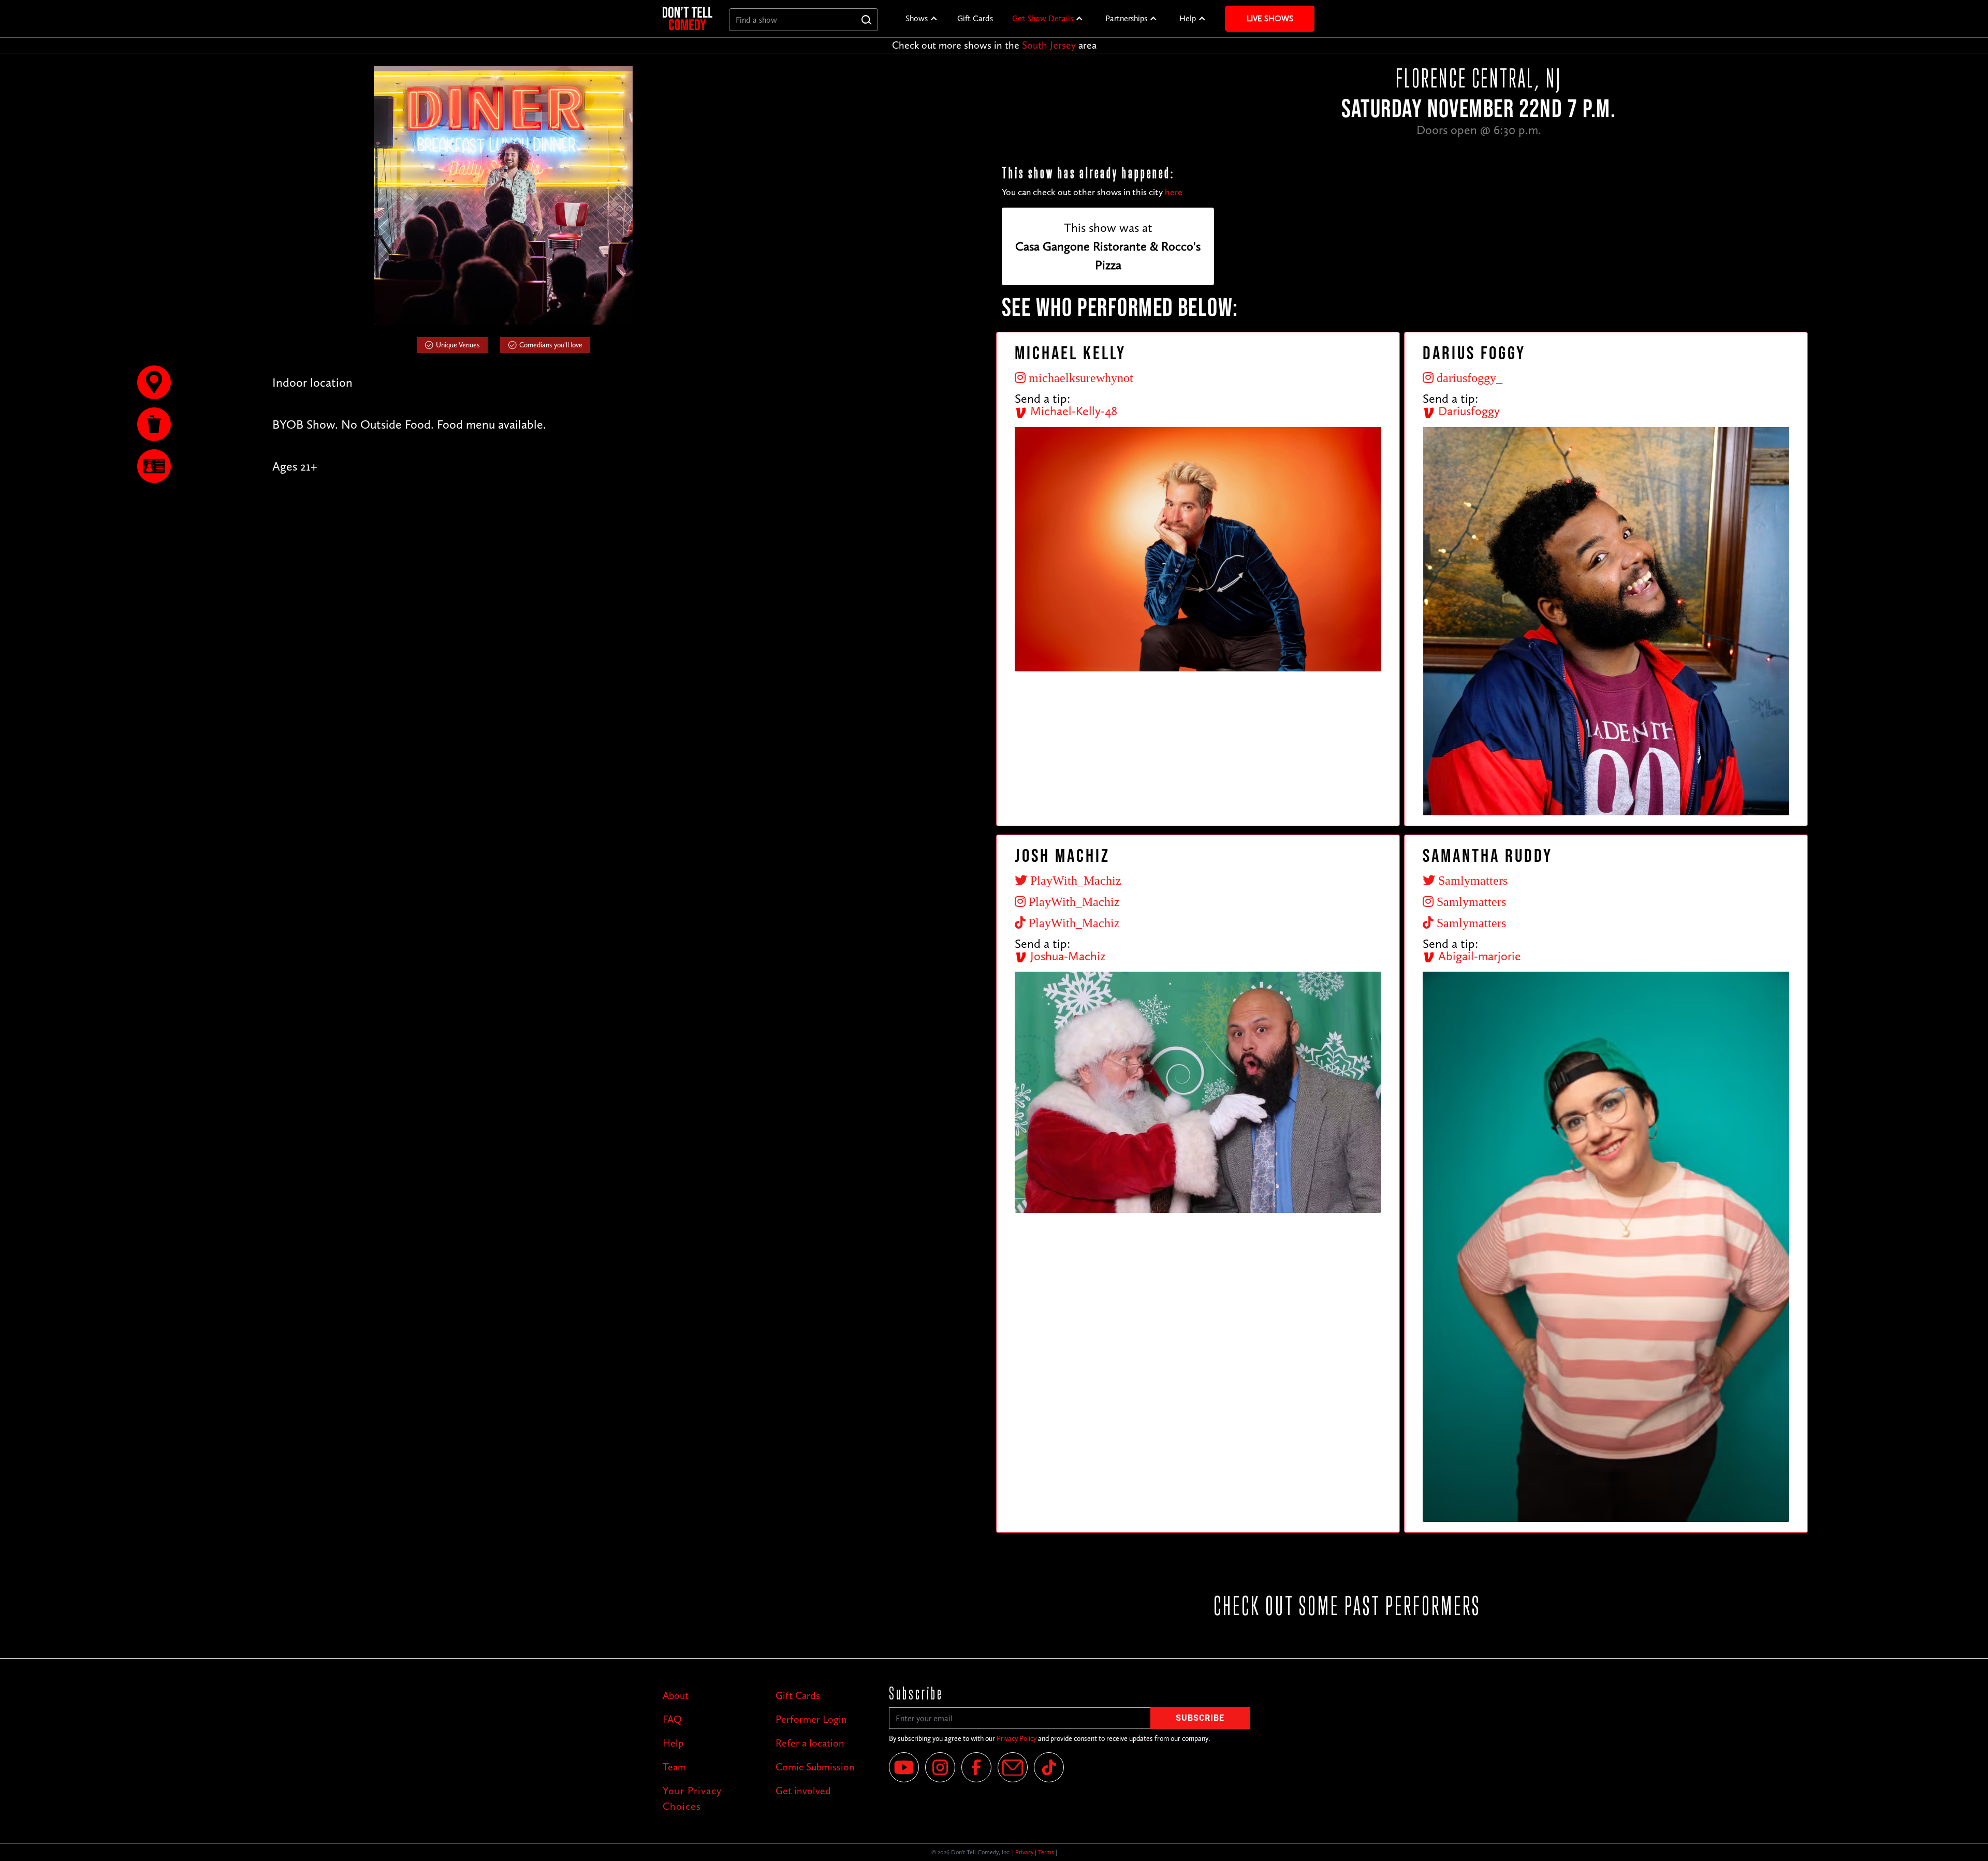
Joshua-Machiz (1066, 956)
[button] (922, 19)
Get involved (803, 1791)
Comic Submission (815, 1767)
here (1174, 192)
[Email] (1013, 1767)
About (676, 1695)
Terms (1046, 1852)
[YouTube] (904, 1767)
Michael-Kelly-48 (1072, 411)
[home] (688, 18)
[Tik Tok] (1049, 1767)
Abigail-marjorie (1478, 956)
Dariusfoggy (1467, 411)
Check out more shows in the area (994, 45)
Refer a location (810, 1743)
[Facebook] (976, 1767)
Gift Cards (975, 18)
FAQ (672, 1719)
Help (1188, 18)
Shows (917, 18)
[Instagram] (940, 1767)
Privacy (1024, 1852)
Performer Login (811, 1719)
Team (674, 1767)
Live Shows (1270, 18)
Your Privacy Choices (692, 1798)
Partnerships (1126, 18)
